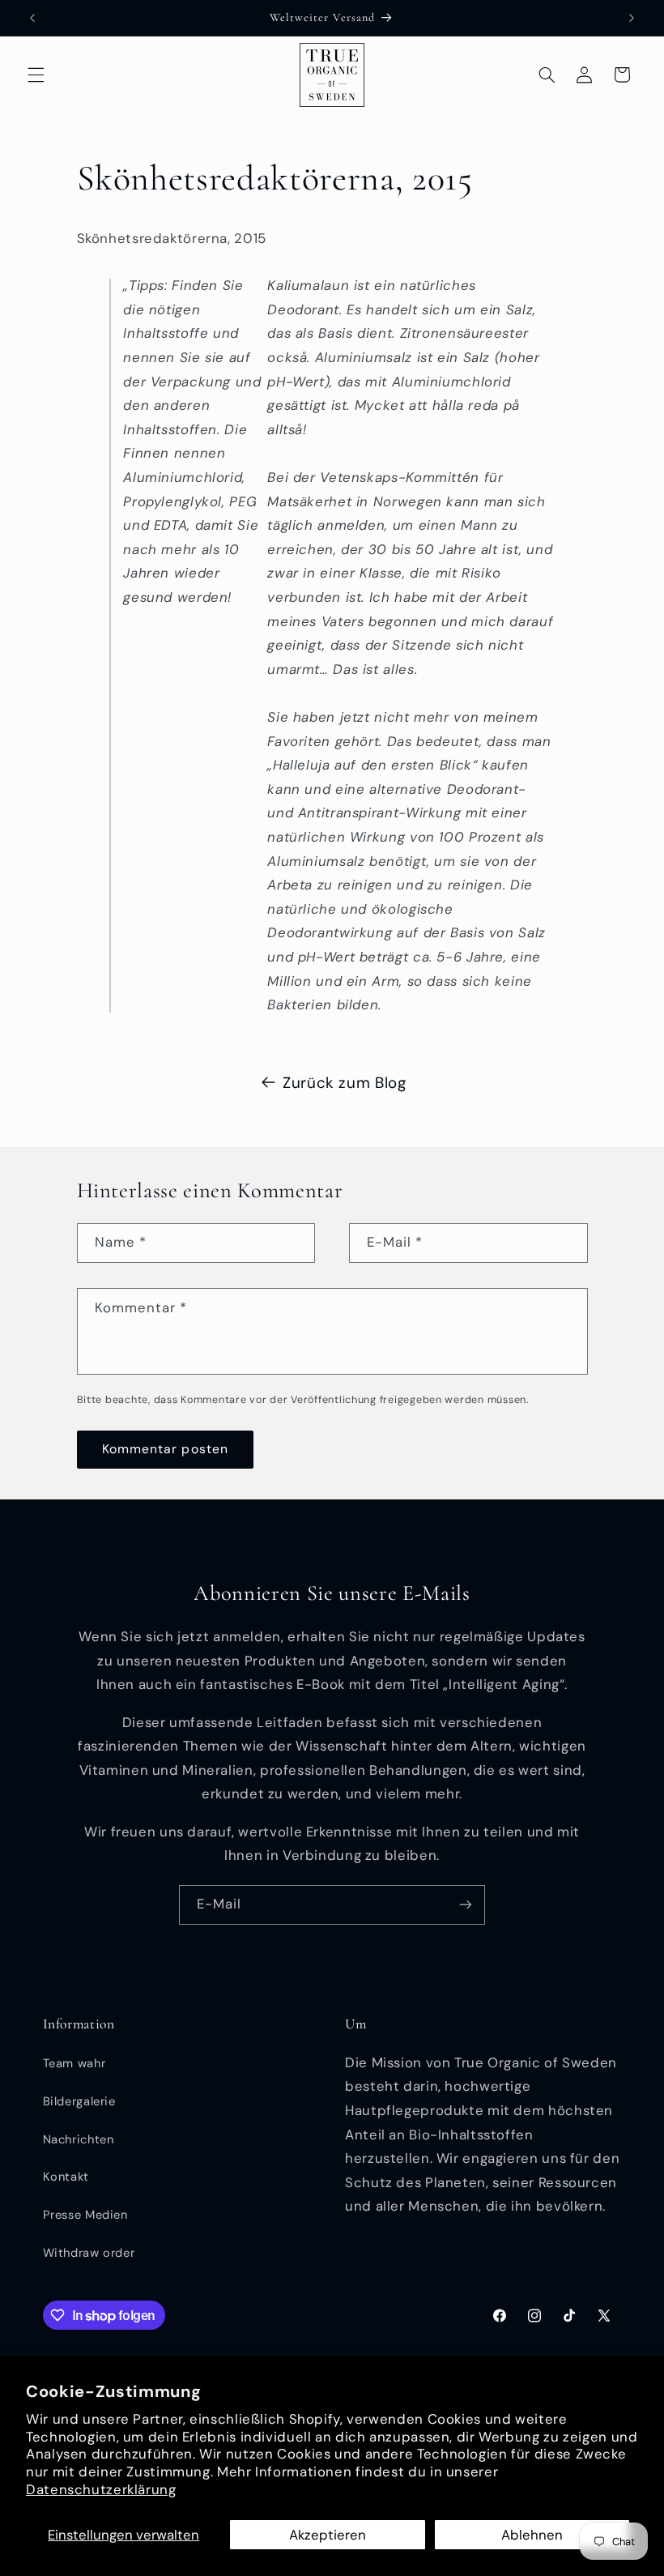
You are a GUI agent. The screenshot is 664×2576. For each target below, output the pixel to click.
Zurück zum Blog (344, 1083)
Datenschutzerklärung (101, 2489)
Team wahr (74, 2063)
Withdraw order (89, 2253)
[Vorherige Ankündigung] (32, 18)
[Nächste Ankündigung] (632, 18)
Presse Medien (85, 2215)
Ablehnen (532, 2535)
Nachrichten (79, 2139)
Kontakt (66, 2177)
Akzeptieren (328, 2535)
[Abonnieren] (466, 1905)
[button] (36, 75)
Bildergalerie (79, 2101)
